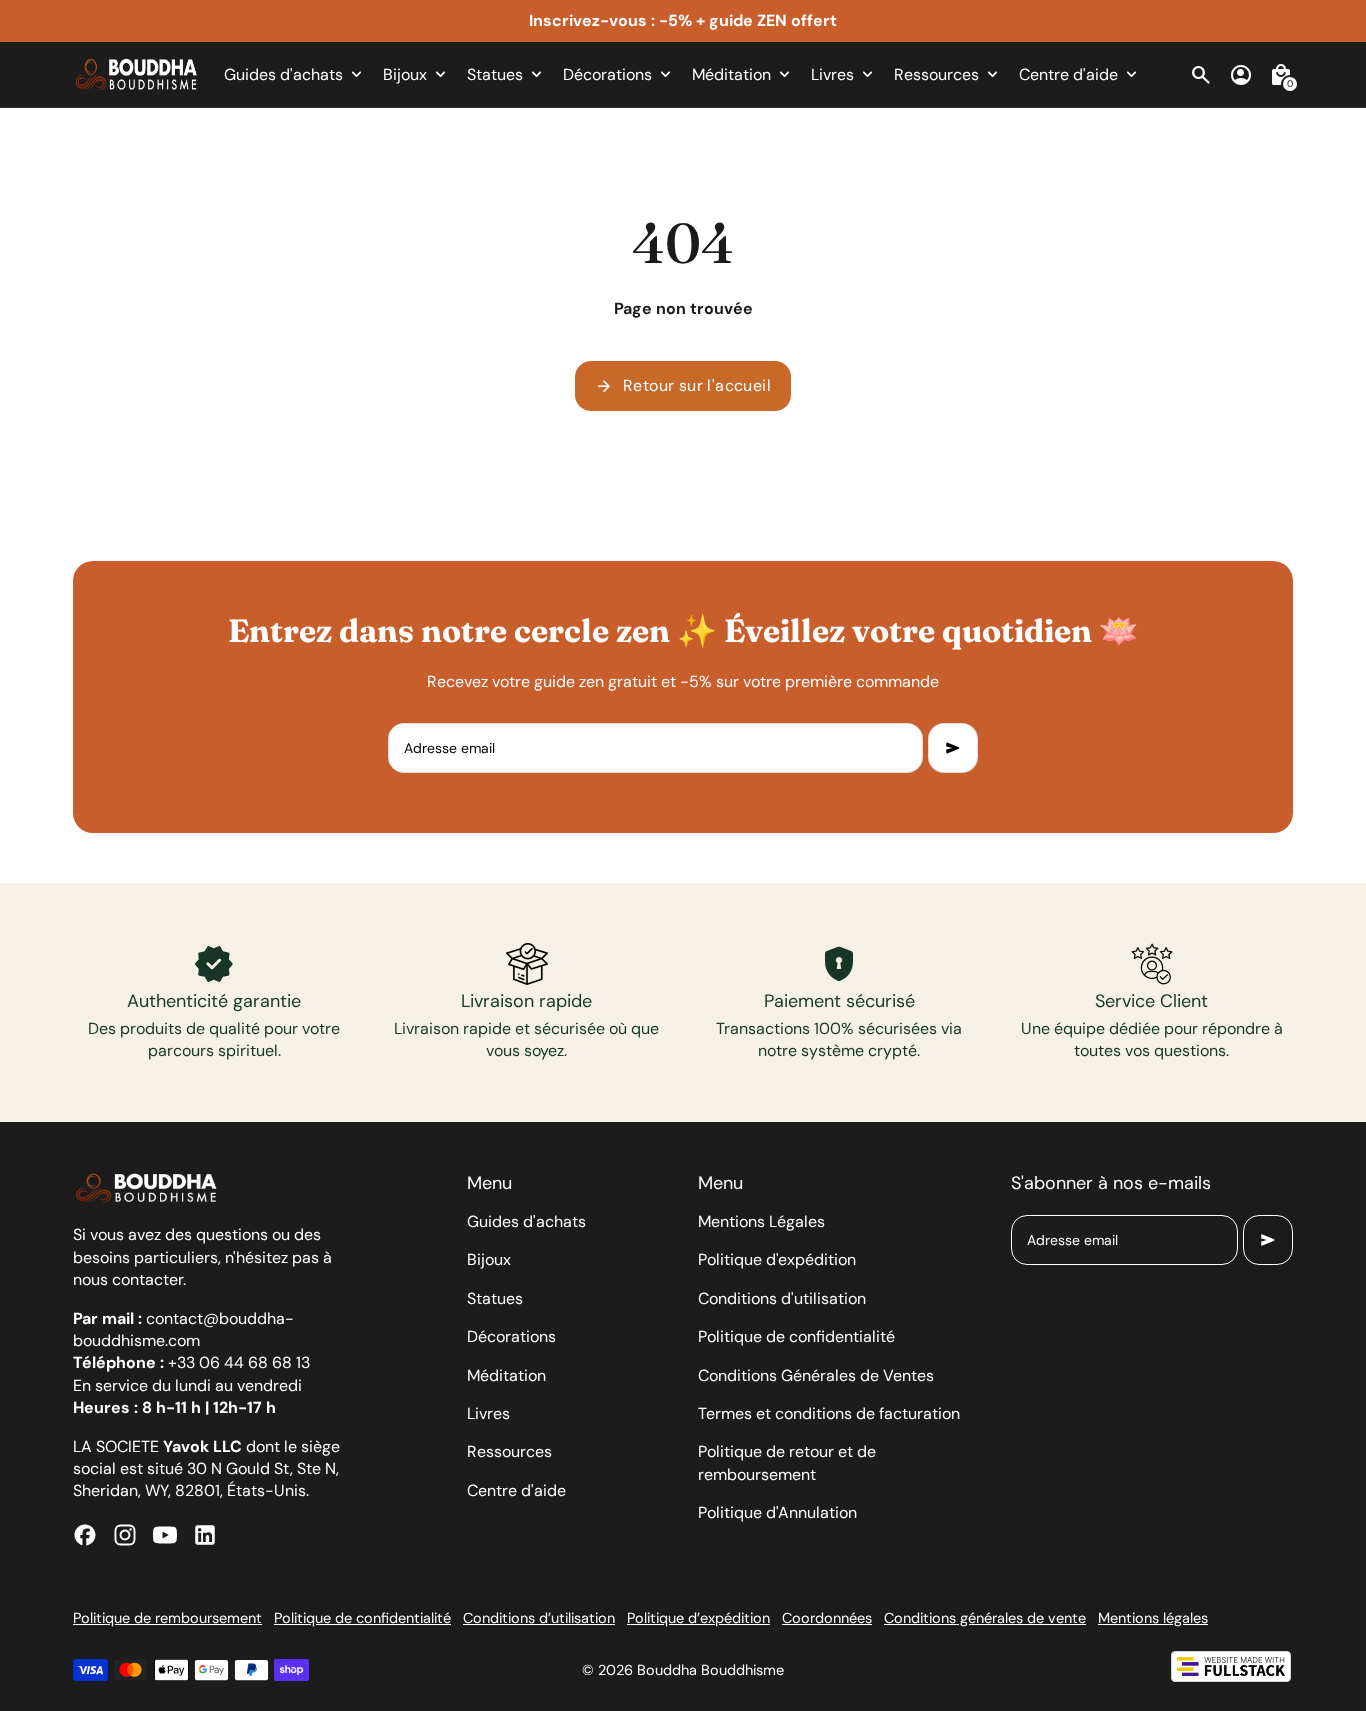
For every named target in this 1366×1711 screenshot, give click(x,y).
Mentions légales (1153, 1618)
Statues (495, 1298)
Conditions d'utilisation (782, 1298)
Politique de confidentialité (796, 1336)
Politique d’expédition (698, 1618)
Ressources (509, 1451)
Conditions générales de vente (985, 1618)
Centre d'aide (516, 1490)
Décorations (511, 1336)
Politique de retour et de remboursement (787, 1462)
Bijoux (489, 1259)
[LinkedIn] (205, 1535)
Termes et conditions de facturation (829, 1413)
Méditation (506, 1375)
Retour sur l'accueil (683, 386)
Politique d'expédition (777, 1259)
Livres (488, 1413)
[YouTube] (165, 1535)
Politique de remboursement (167, 1618)
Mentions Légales (761, 1221)
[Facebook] (85, 1535)
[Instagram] (125, 1535)
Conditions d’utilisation (539, 1618)
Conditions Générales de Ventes (816, 1375)
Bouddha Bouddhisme (710, 1670)
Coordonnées (827, 1618)
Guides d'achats (526, 1221)
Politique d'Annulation (777, 1512)
